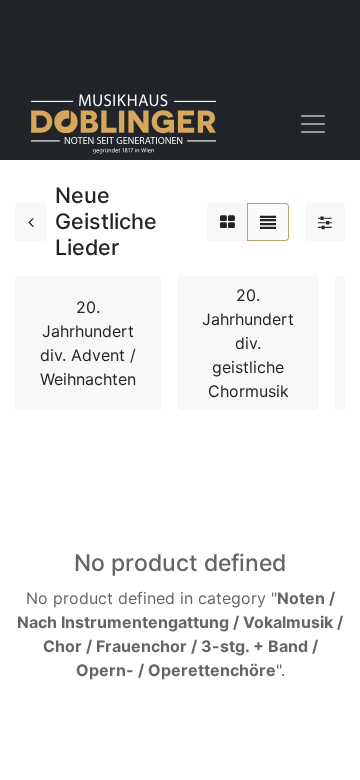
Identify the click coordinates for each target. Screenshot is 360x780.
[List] (268, 222)
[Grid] (227, 222)
